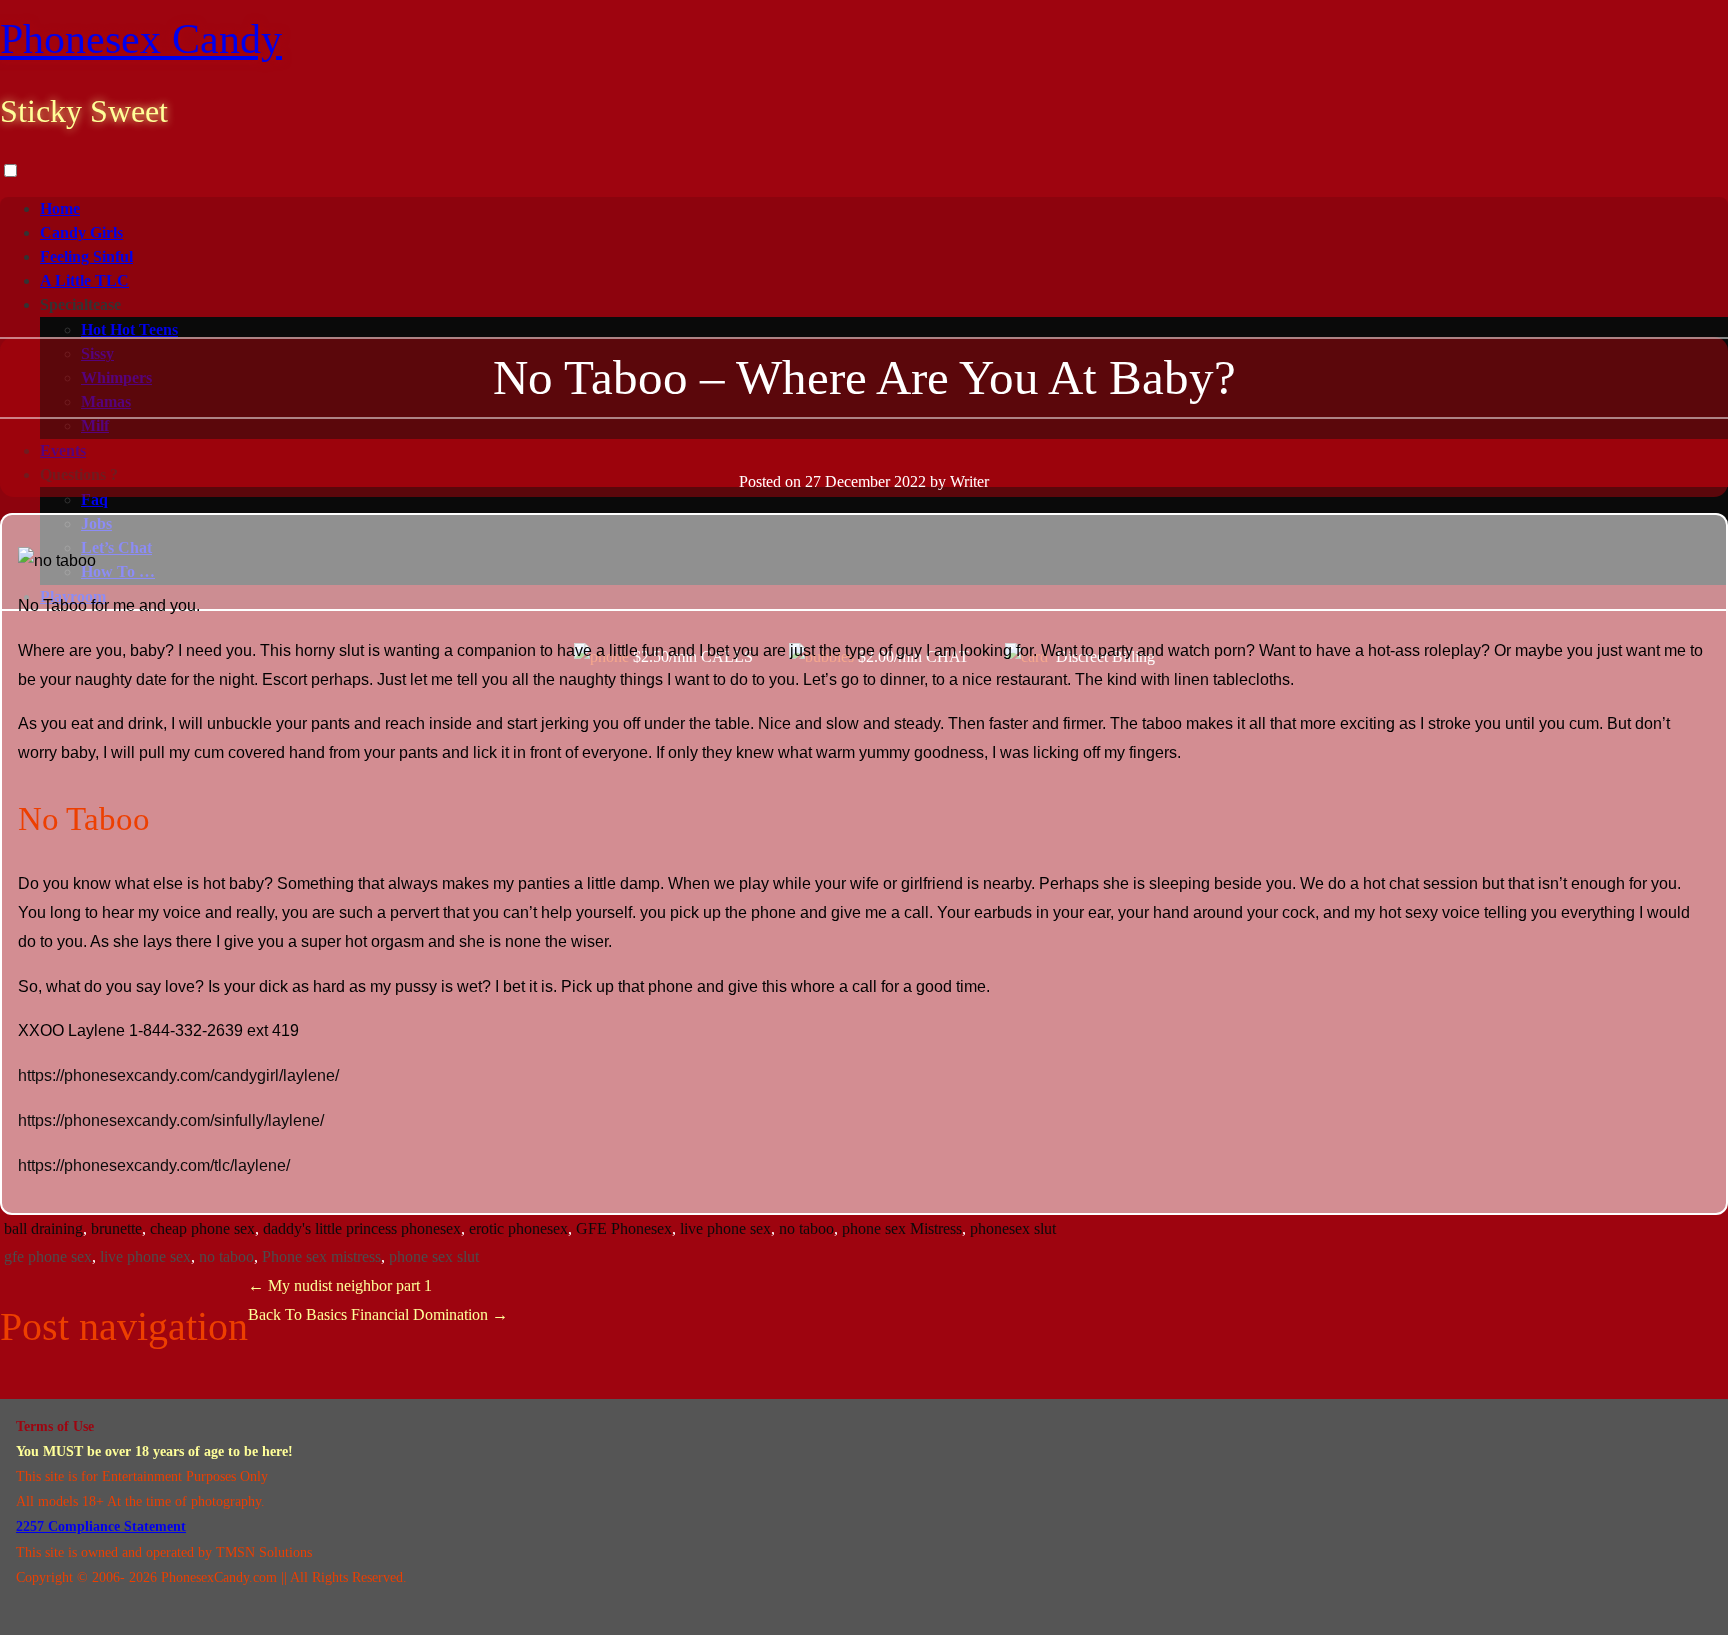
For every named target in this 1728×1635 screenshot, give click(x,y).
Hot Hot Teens (129, 329)
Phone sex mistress (321, 1256)
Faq (94, 499)
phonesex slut (1013, 1228)
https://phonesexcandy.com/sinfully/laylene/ (171, 1120)
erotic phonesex (518, 1228)
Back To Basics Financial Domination (378, 1314)
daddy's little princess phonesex (362, 1228)
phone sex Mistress (902, 1228)
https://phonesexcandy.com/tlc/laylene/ (154, 1165)
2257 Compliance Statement (101, 1526)
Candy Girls (81, 232)
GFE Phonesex (624, 1228)
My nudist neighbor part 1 (340, 1285)
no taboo (806, 1228)
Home (60, 208)
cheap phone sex (202, 1228)
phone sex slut (434, 1256)
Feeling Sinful (86, 256)
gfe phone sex (48, 1256)
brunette (116, 1228)
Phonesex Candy (141, 39)
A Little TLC (84, 280)
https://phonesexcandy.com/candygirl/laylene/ (178, 1075)
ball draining (43, 1228)
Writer (969, 481)
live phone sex (725, 1228)
